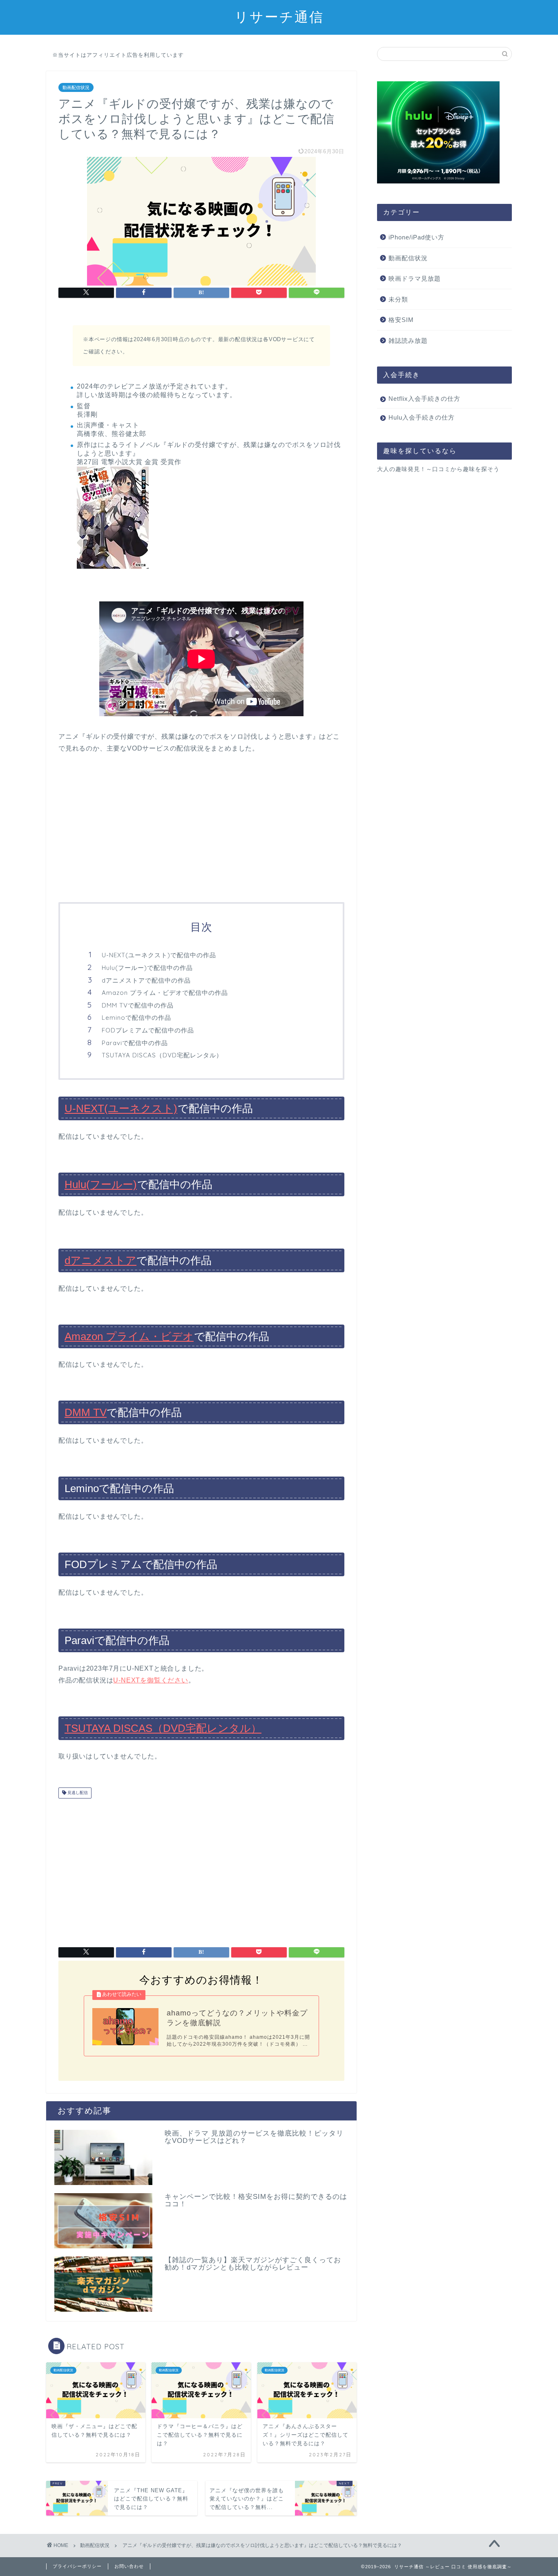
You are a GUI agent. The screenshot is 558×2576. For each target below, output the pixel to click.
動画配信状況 (76, 87)
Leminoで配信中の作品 (136, 1018)
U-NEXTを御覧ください (151, 1680)
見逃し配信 (77, 1793)
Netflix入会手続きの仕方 (424, 399)
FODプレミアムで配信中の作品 (148, 1030)
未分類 (398, 299)
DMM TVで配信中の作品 (138, 1005)
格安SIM (401, 320)
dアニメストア (100, 1260)
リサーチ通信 (279, 17)
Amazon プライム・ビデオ (129, 1336)
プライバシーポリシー (77, 2566)
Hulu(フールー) (101, 1184)
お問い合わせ (129, 2566)
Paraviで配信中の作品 (135, 1043)
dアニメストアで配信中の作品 (146, 980)
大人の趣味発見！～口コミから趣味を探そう (438, 469)
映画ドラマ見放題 (415, 278)
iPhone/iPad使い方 (416, 237)
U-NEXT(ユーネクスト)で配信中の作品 (159, 955)
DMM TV (86, 1412)
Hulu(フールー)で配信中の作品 (147, 968)
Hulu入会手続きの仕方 (422, 417)
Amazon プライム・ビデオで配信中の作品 (165, 993)
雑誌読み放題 (408, 341)
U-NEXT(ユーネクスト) (121, 1108)
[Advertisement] (201, 829)
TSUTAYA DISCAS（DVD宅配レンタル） (162, 1055)
